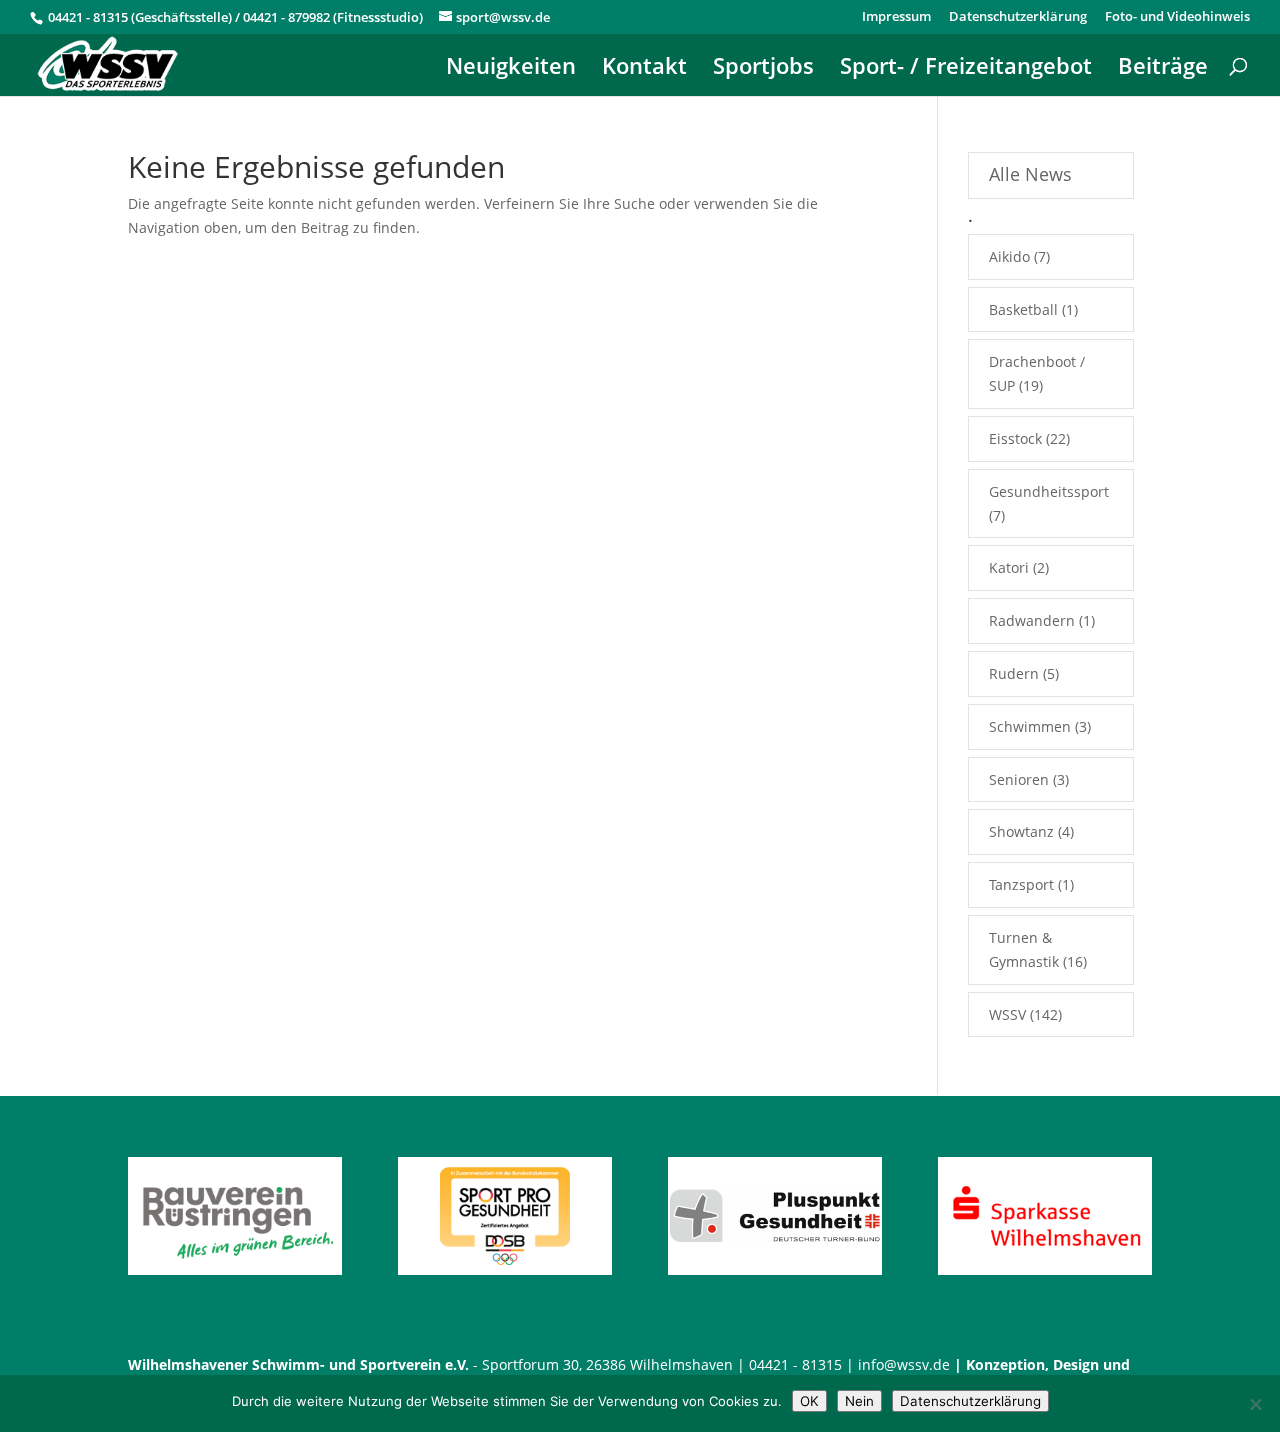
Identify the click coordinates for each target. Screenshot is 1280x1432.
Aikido (1009, 256)
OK (809, 1401)
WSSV (1007, 1014)
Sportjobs (763, 69)
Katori (1009, 567)
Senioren (1019, 779)
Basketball (1023, 309)
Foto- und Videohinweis (1177, 17)
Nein (859, 1401)
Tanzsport (1021, 884)
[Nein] (1255, 1404)
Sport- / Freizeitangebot (966, 69)
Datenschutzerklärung (1018, 17)
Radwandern (1032, 620)
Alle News (1030, 174)
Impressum (896, 17)
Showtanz (1021, 831)
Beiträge (1163, 69)
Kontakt (644, 69)
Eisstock (1015, 438)
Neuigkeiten (511, 69)
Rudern (1014, 673)
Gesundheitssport (1049, 491)
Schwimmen (1030, 726)
